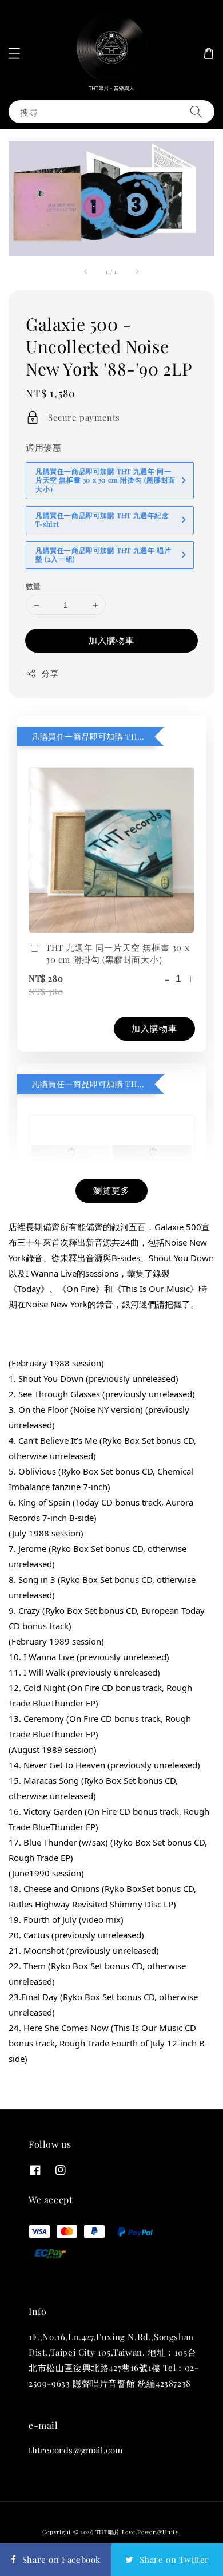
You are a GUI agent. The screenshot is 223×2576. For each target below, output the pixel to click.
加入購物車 (111, 640)
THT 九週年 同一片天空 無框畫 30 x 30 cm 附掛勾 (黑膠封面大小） (118, 953)
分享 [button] (50, 673)
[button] (14, 53)
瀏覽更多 (111, 1190)
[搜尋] (196, 111)
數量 (33, 586)
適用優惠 (43, 447)
